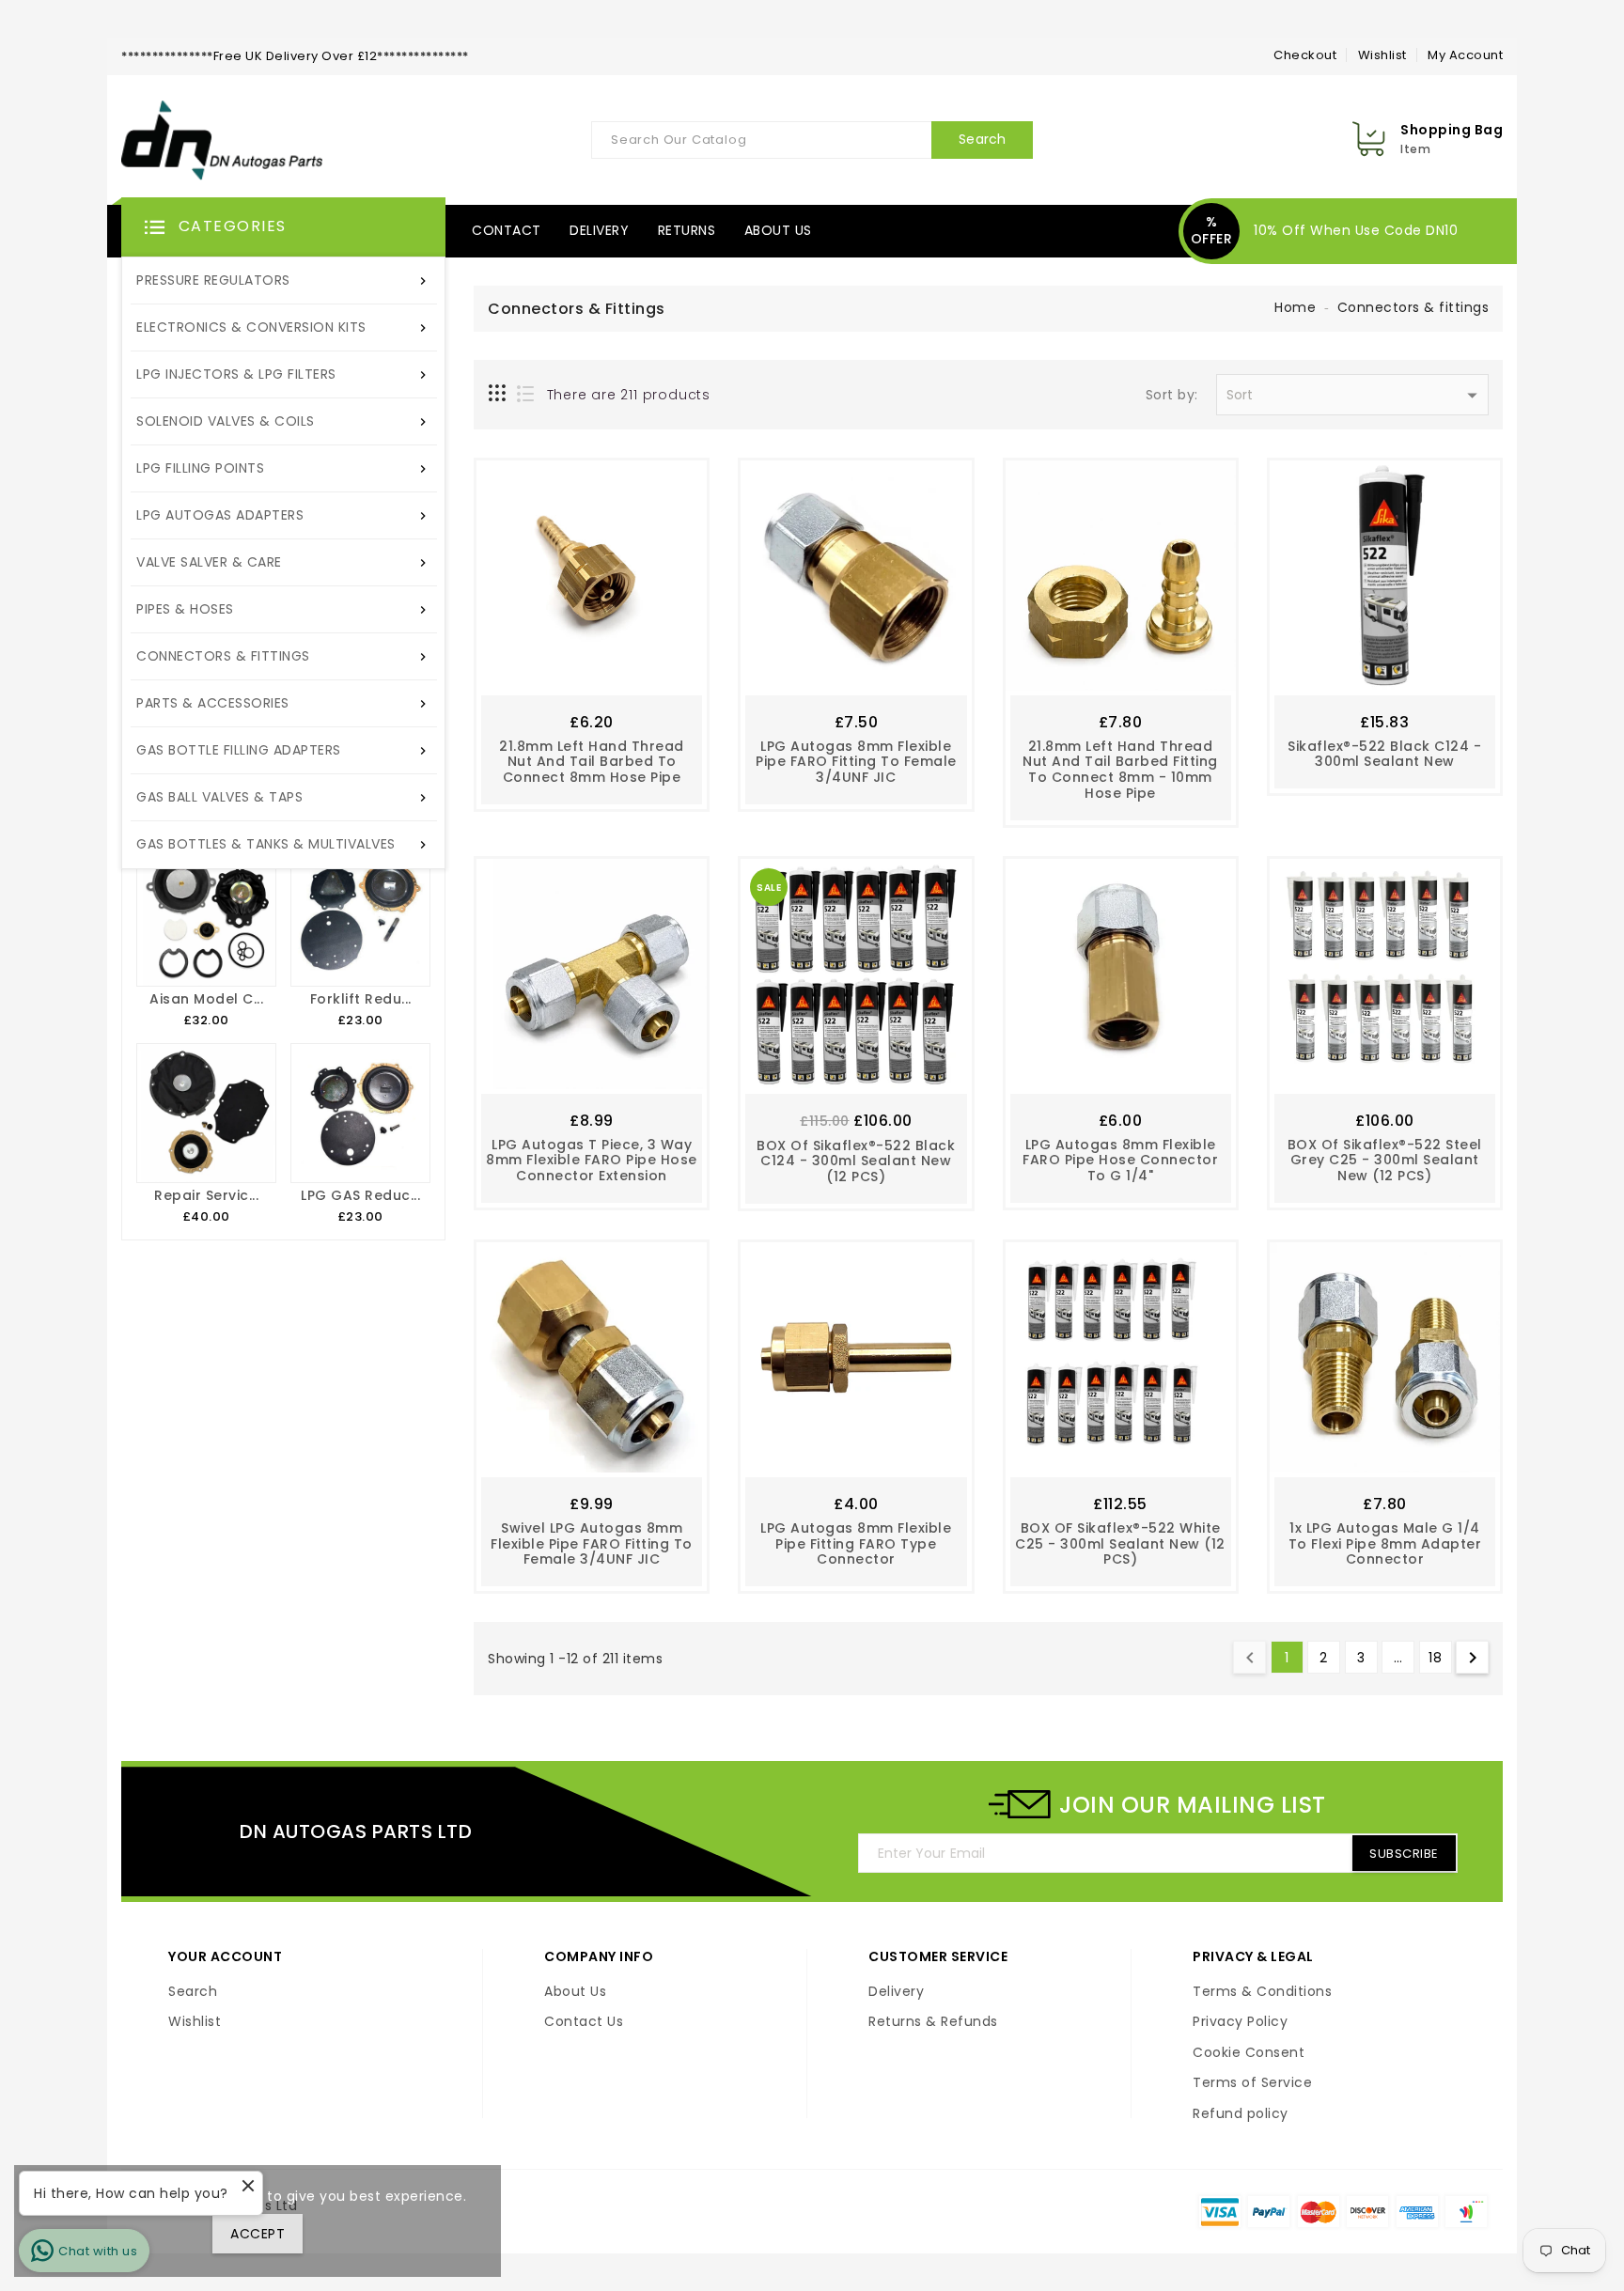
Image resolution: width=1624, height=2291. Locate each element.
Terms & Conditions (1262, 1992)
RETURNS (687, 230)
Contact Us (584, 2022)
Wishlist (1382, 55)
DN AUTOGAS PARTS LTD (356, 1831)
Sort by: (1172, 396)
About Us (575, 1992)
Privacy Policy (1240, 2022)
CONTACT (507, 230)
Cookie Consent (1249, 2053)
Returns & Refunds (933, 2022)
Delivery (896, 1992)
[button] (283, 227)
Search (193, 1992)
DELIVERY (599, 230)
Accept (258, 2234)
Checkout (1305, 55)
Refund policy (1241, 2114)
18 (1435, 1658)
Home (1295, 307)
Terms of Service (1252, 2083)
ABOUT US (778, 230)
